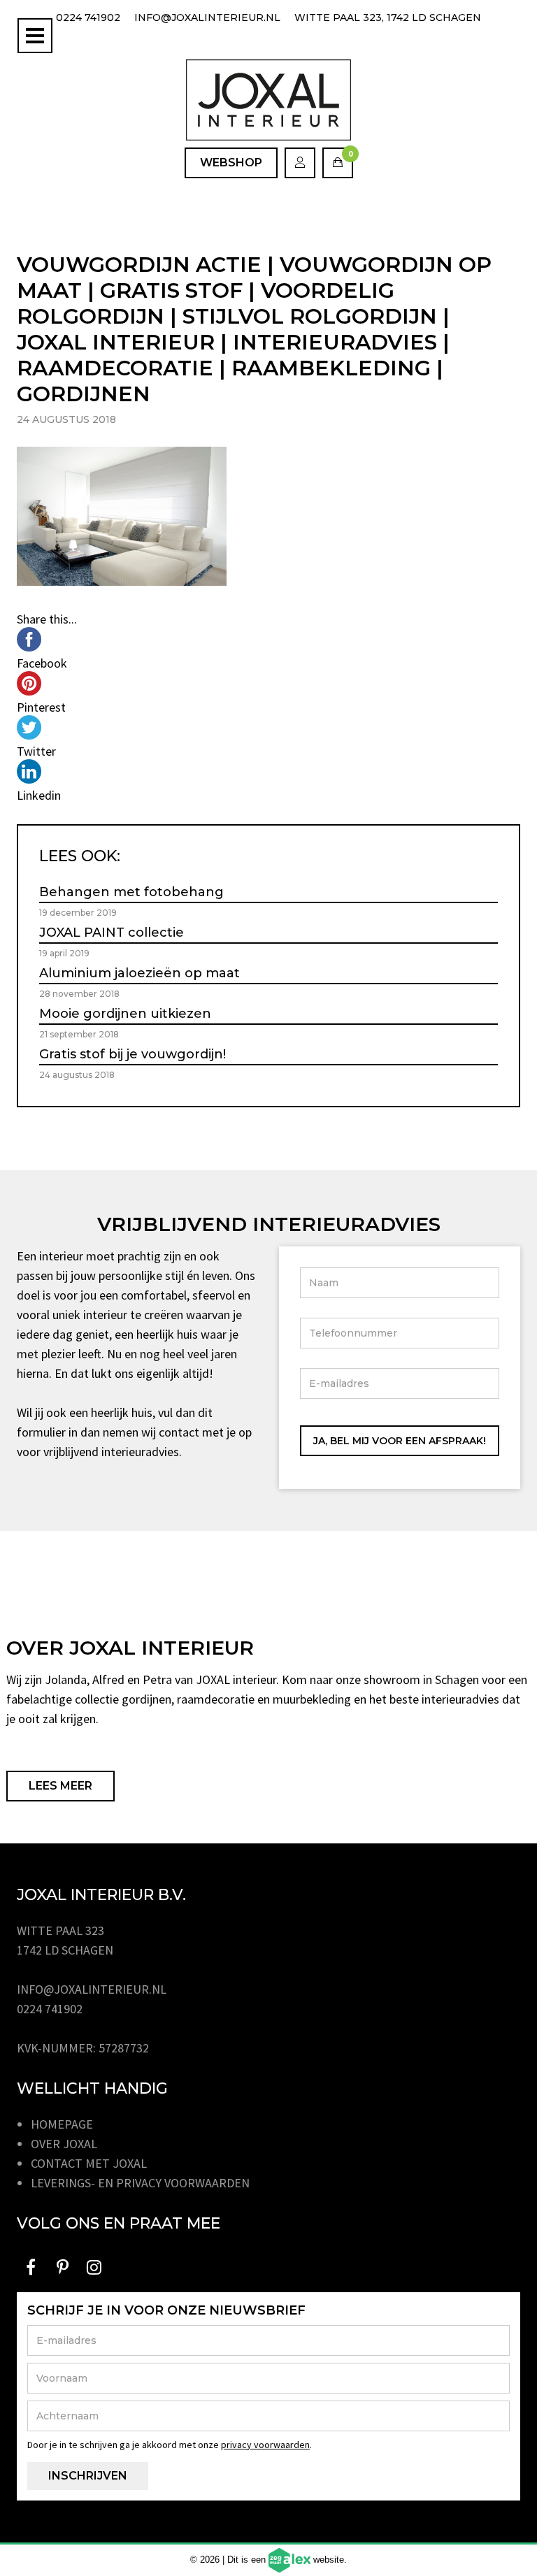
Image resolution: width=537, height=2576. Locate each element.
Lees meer (60, 1786)
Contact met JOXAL (89, 2163)
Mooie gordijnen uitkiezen (125, 1014)
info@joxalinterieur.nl (207, 17)
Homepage (62, 2124)
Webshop (231, 163)
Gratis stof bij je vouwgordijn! (133, 1054)
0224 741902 (88, 17)
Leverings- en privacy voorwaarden (140, 2183)
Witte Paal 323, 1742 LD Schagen (388, 17)
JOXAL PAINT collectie (112, 933)
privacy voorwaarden (265, 2445)
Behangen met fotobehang (131, 892)
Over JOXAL (64, 2144)
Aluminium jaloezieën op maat (139, 973)
